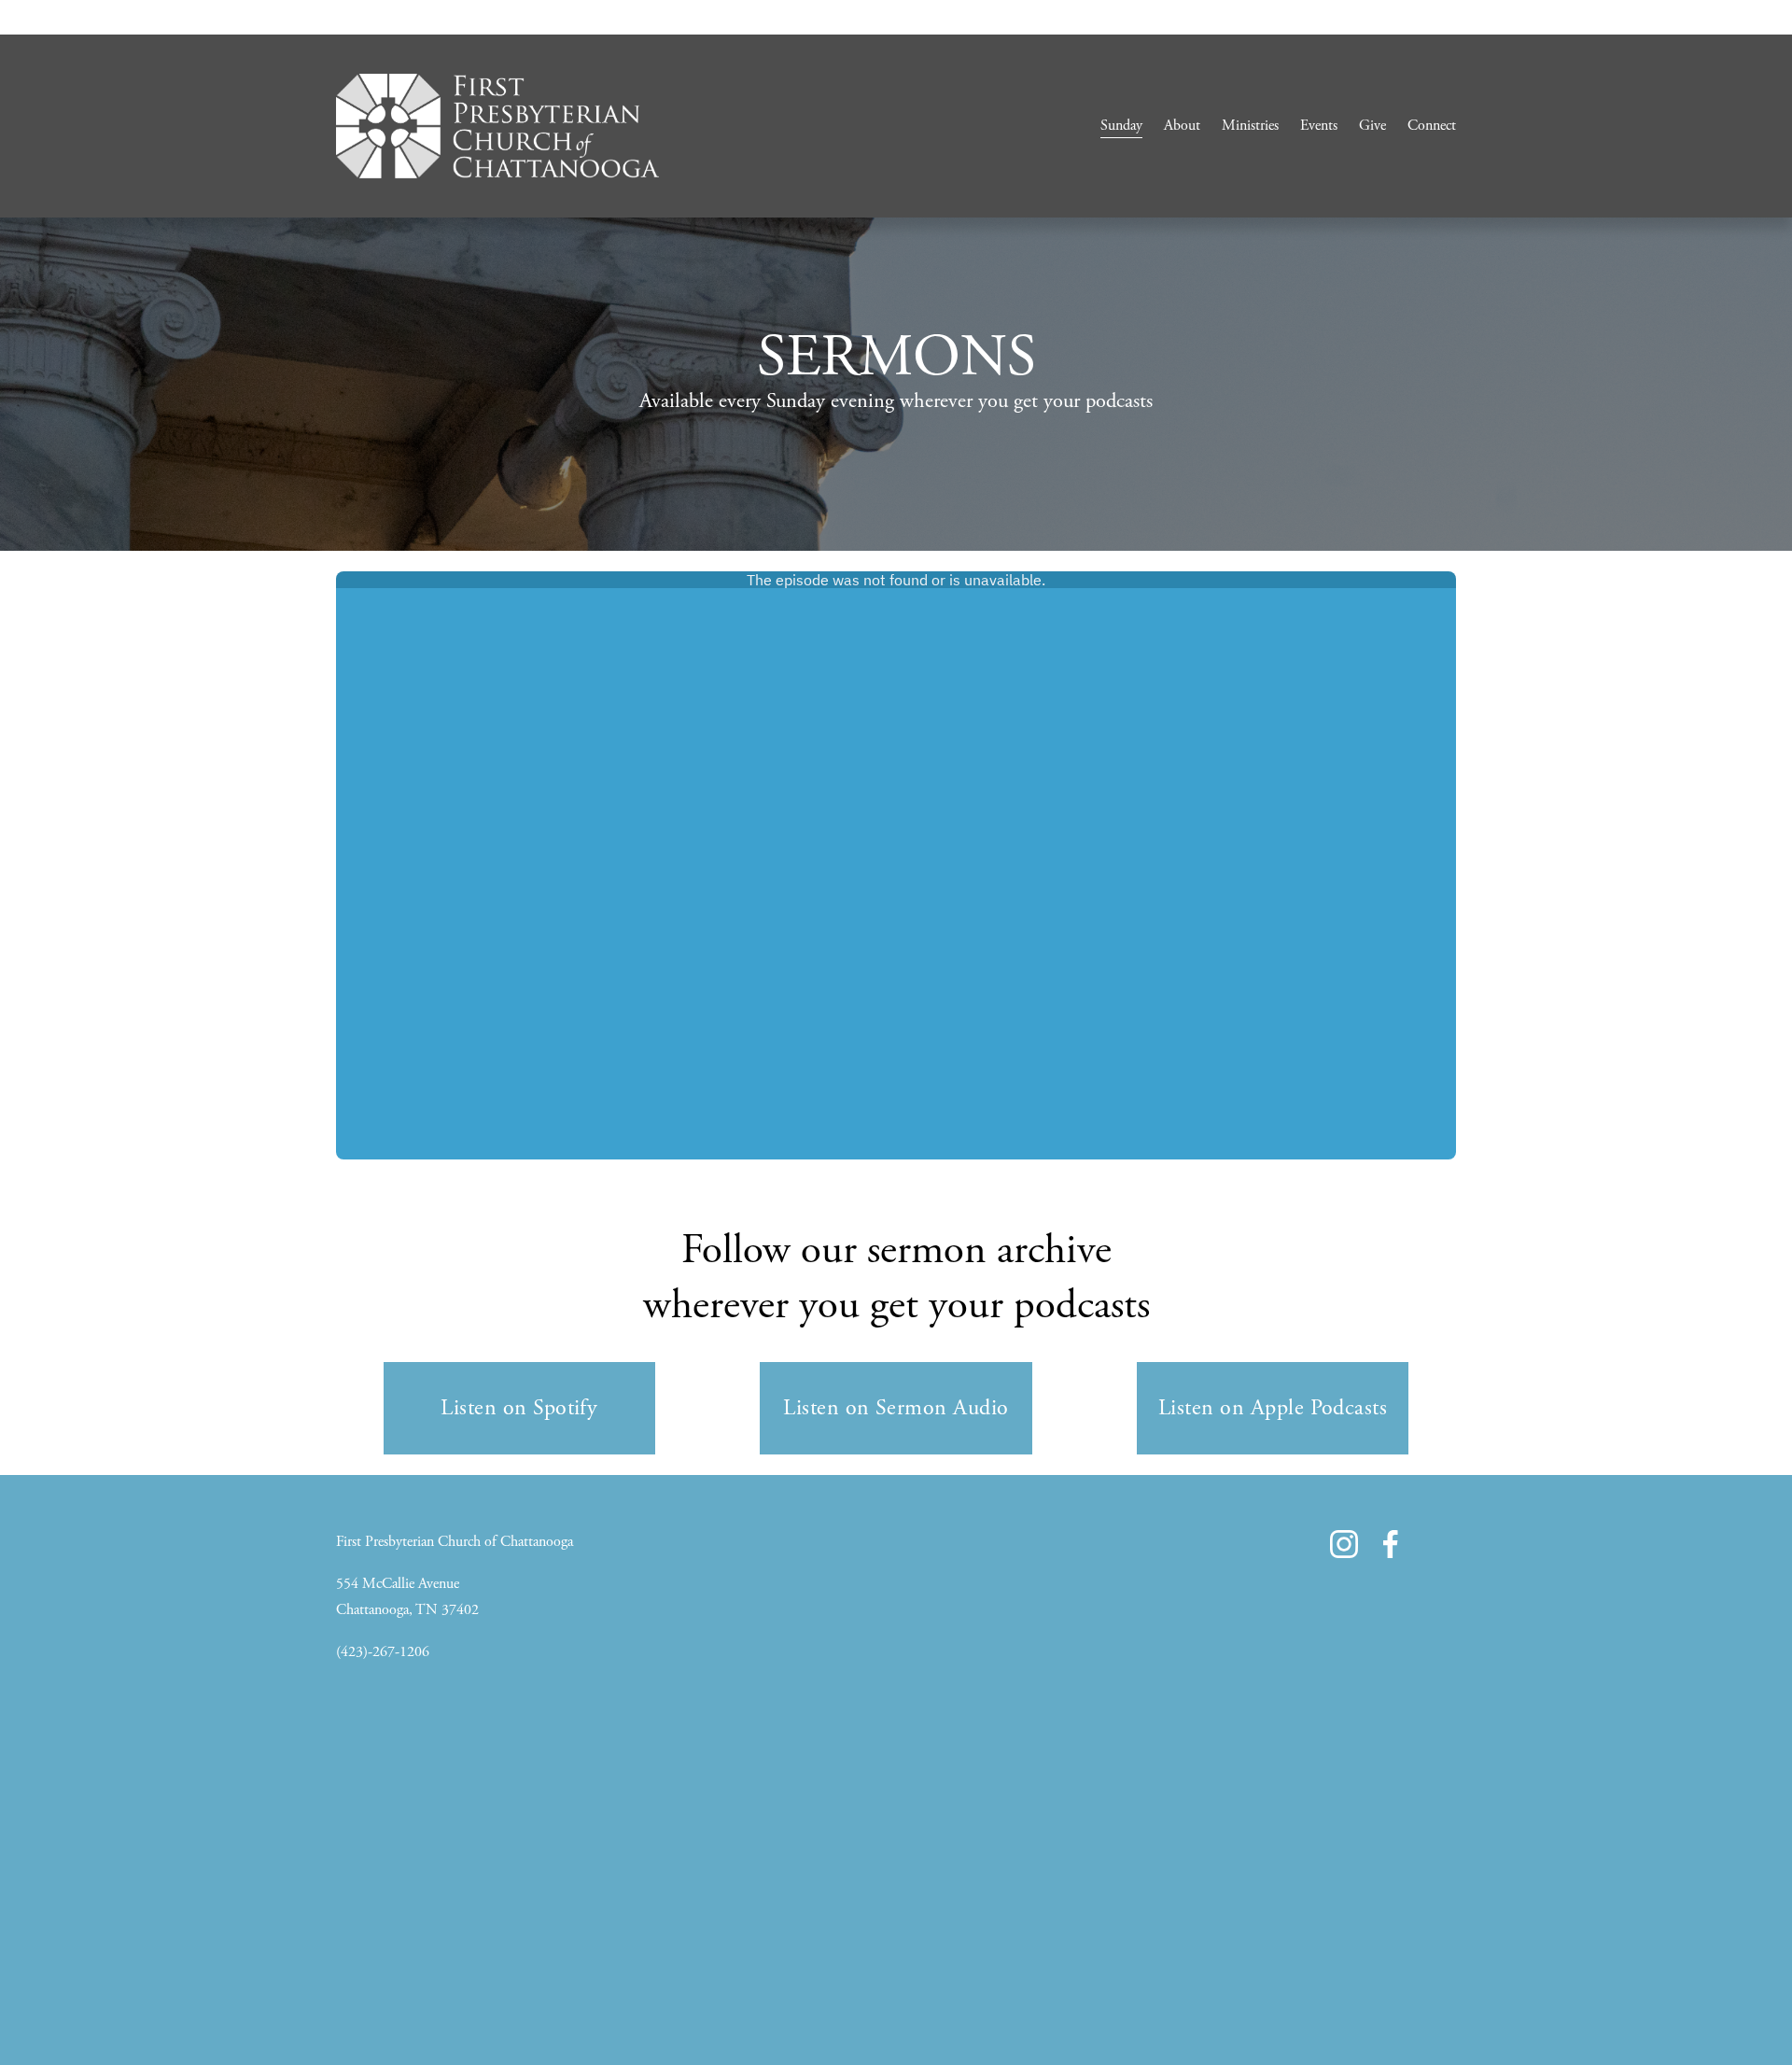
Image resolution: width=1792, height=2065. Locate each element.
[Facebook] (1391, 1544)
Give (1372, 126)
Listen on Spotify (519, 1408)
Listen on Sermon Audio (896, 1408)
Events (1319, 126)
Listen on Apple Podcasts (1273, 1408)
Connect (1432, 126)
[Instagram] (1344, 1544)
